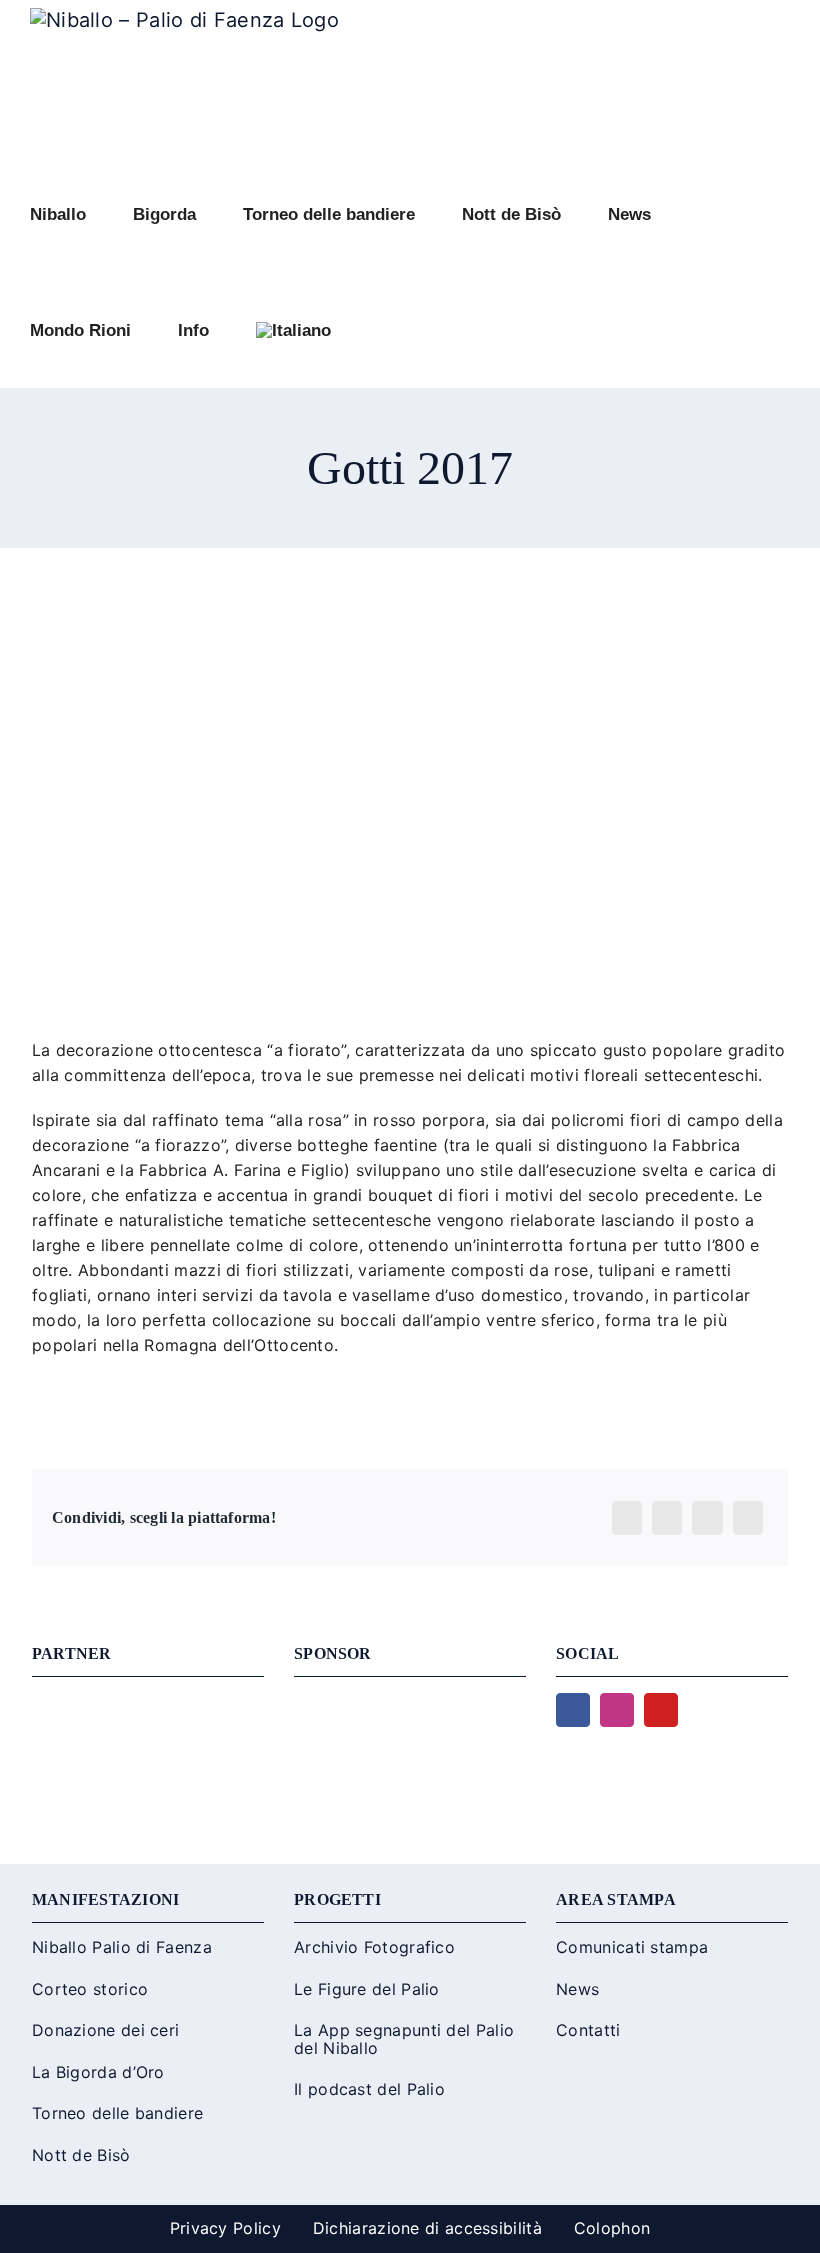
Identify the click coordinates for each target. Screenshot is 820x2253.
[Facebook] (627, 1518)
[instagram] (617, 1710)
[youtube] (661, 1710)
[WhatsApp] (707, 1518)
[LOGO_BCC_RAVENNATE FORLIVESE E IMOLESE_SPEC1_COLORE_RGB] (410, 1703)
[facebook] (573, 1710)
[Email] (748, 1518)
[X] (667, 1518)
